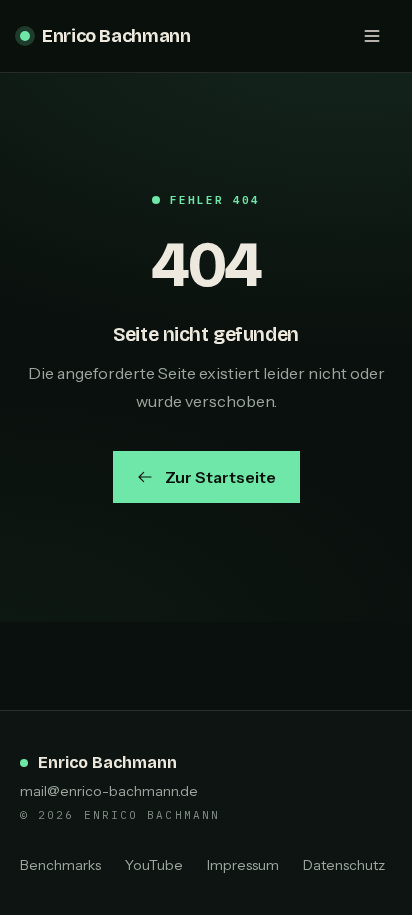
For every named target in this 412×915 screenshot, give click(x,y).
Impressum (243, 865)
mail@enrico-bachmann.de (109, 791)
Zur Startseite (220, 477)
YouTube (154, 865)
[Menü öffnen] (372, 36)
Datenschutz (344, 865)
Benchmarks (60, 865)
